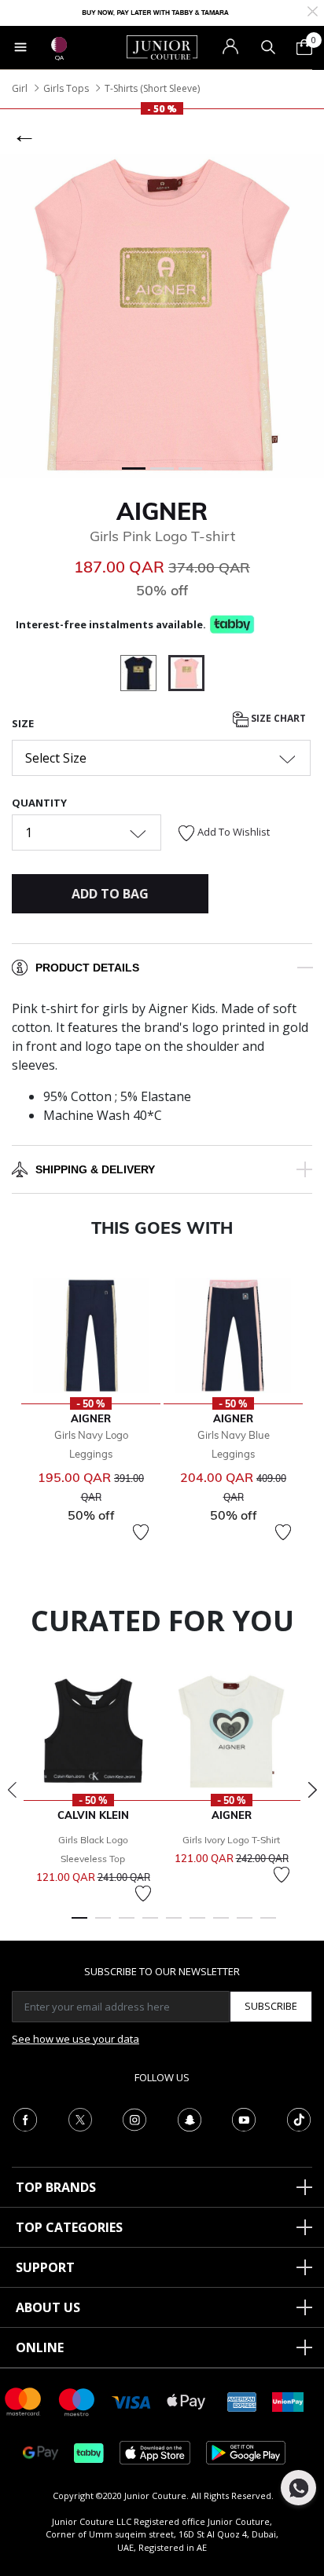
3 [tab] (127, 1925)
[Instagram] (134, 2118)
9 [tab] (268, 1925)
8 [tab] (245, 1925)
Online (40, 2347)
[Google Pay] (40, 2452)
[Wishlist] (141, 1532)
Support (45, 2267)
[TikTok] (299, 2118)
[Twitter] (80, 2118)
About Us (48, 2307)
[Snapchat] (190, 2118)
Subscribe (271, 2006)
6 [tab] (197, 1925)
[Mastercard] (24, 2400)
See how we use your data (75, 2039)
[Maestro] (77, 2400)
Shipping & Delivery (95, 1169)
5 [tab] (174, 1925)
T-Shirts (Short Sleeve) (152, 88)
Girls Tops (66, 88)
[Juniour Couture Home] (162, 46)
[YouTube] (244, 2118)
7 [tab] (221, 1925)
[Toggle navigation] (20, 47)
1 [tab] (79, 1925)
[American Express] (242, 2400)
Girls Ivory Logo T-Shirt (231, 1840)
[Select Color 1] (144, 675)
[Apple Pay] (186, 2400)
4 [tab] (150, 1925)
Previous (12, 1790)
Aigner (162, 511)
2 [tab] (103, 1925)
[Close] (313, 10)
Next (312, 1790)
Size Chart (277, 718)
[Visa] (131, 2401)
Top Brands (56, 2187)
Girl (20, 88)
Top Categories (69, 2227)
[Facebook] (25, 2118)
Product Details (87, 968)
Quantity (39, 803)
